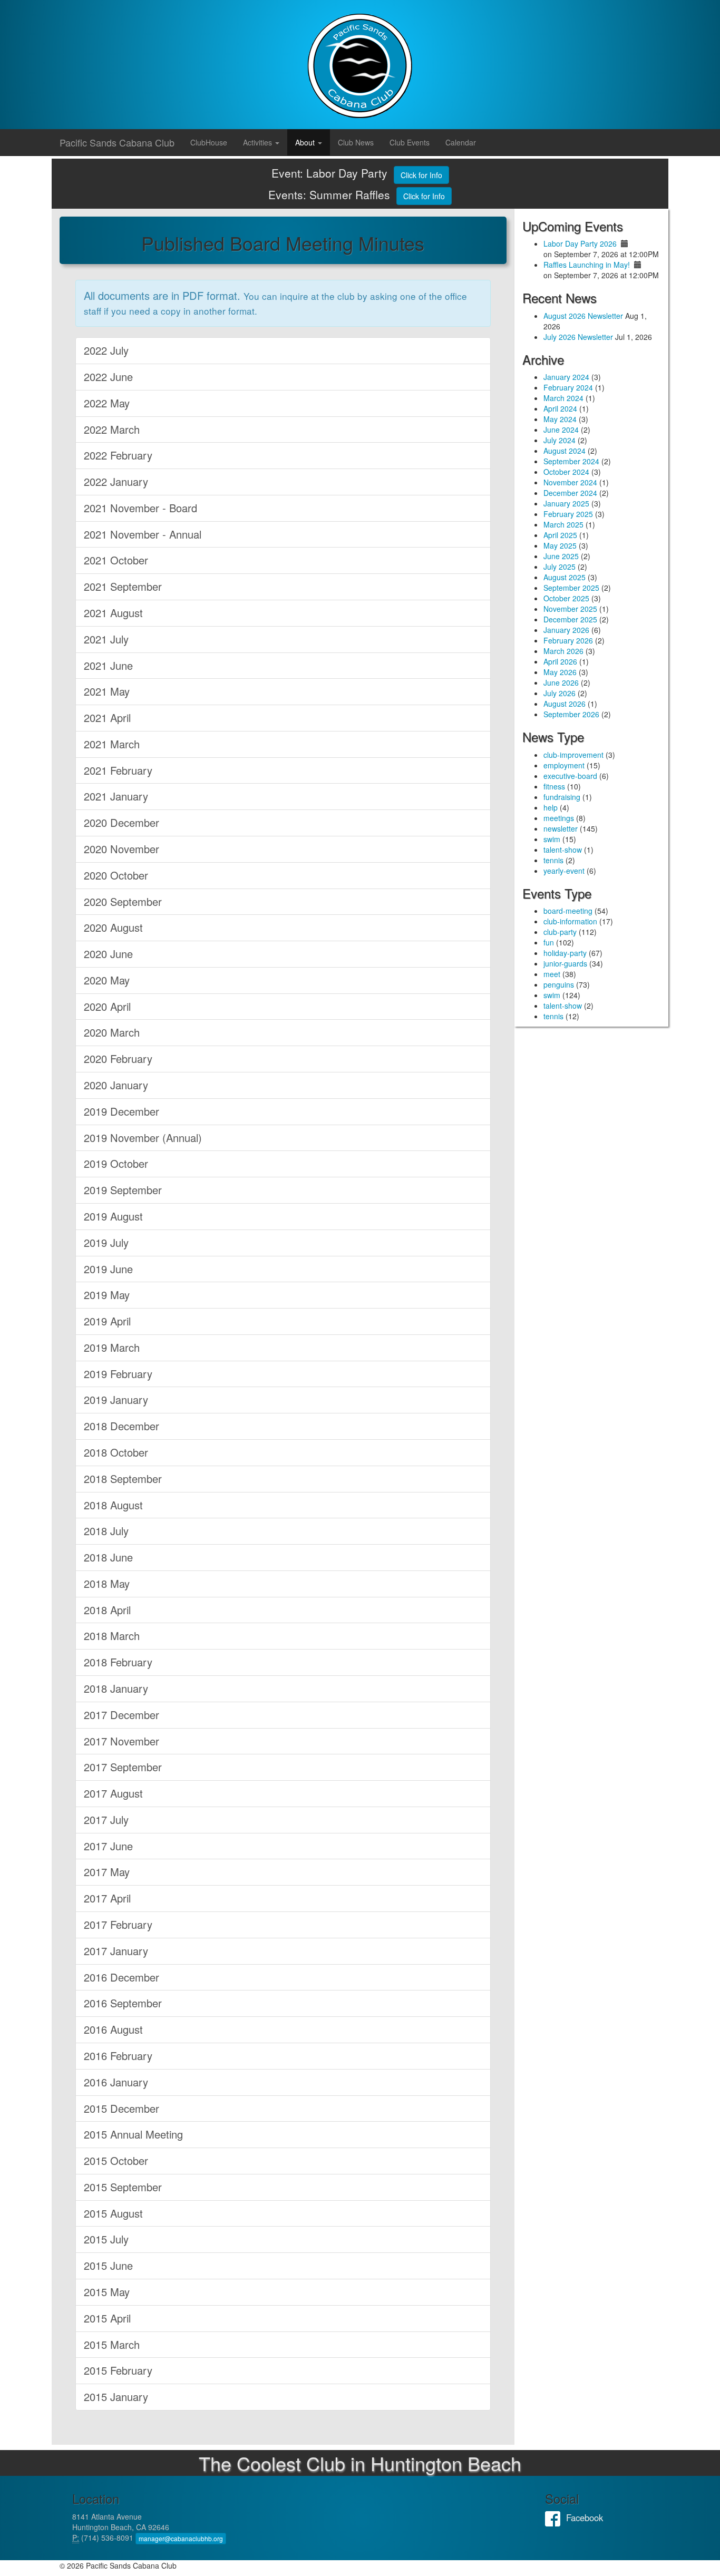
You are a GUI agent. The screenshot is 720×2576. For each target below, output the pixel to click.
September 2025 (571, 588)
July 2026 (560, 693)
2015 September (123, 2187)
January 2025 (566, 503)
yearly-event (564, 871)
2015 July (106, 2239)
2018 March (112, 1636)
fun (549, 942)
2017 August (113, 1793)
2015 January (116, 2397)
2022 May (107, 403)
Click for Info (421, 175)
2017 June (108, 1846)
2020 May (107, 980)
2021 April (107, 718)
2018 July (106, 1531)
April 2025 (560, 535)
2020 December (121, 822)
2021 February (118, 770)
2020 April (107, 1006)
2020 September (123, 901)
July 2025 (560, 567)
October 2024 (566, 472)
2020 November (121, 849)
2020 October (116, 875)
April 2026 (560, 661)
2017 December (121, 1715)
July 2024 (560, 440)
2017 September (123, 1767)
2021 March (112, 744)
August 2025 (565, 577)
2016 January (116, 2082)
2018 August (113, 1505)
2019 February (118, 1374)
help (551, 807)
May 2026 (560, 672)
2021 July (106, 639)
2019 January (116, 1399)
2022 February (118, 455)
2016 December (121, 1977)
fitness (554, 786)
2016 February (118, 2056)
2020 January (116, 1085)
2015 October (116, 2160)
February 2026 (568, 640)
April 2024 (560, 408)
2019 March (112, 1347)
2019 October (116, 1163)
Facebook (556, 2518)
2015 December (121, 2108)
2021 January (116, 796)
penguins (559, 984)
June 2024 (561, 430)
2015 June (108, 2265)
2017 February (118, 1924)
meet (552, 974)
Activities (259, 142)
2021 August (113, 613)
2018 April (107, 1610)
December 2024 (570, 493)
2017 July (106, 1819)
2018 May (107, 1583)
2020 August (113, 927)
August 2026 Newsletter (583, 316)
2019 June (108, 1269)
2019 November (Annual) (143, 1138)
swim (552, 839)
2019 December (121, 1111)
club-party (560, 932)
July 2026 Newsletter (578, 337)
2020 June (108, 954)
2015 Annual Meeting (133, 2134)
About (306, 142)
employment (564, 765)
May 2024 (560, 419)
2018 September (123, 1479)
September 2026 (571, 714)
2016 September (123, 2003)
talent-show (563, 850)
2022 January (116, 481)
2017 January (116, 1951)
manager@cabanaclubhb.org (181, 2538)
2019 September (123, 1190)
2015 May (107, 2292)
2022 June (108, 377)
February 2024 (568, 387)
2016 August (113, 2029)
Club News (356, 142)
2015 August (113, 2213)
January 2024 (566, 377)
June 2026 (561, 682)
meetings (559, 818)
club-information (570, 921)
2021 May (107, 691)
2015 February (118, 2370)
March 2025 (563, 524)
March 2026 (563, 651)
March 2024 (563, 398)
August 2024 (565, 451)
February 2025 (568, 514)
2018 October (116, 1452)
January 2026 (566, 630)
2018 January (116, 1688)
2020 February (118, 1058)
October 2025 (566, 598)
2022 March (112, 429)
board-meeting (568, 911)
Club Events (410, 142)
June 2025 (561, 556)
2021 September (123, 586)
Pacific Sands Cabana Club (117, 142)
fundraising (562, 797)
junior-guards (565, 963)
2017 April (107, 1898)
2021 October (116, 560)
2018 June (108, 1557)
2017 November (121, 1741)
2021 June (108, 665)
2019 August (113, 1216)
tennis (553, 860)
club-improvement (573, 755)
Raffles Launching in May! (587, 265)
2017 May (107, 1872)
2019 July (106, 1242)
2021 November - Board (140, 508)
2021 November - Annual (143, 534)
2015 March (112, 2344)
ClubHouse (209, 142)
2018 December (121, 1426)
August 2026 (565, 704)
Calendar (461, 142)
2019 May (107, 1295)
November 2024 (570, 482)
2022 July (106, 350)
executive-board (570, 776)
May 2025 (560, 545)
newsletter (561, 828)
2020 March (112, 1032)
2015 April (107, 2318)
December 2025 (570, 619)
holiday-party (565, 953)
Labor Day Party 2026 (580, 243)
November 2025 (570, 609)
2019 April (107, 1321)
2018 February (118, 1662)
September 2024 (571, 461)
